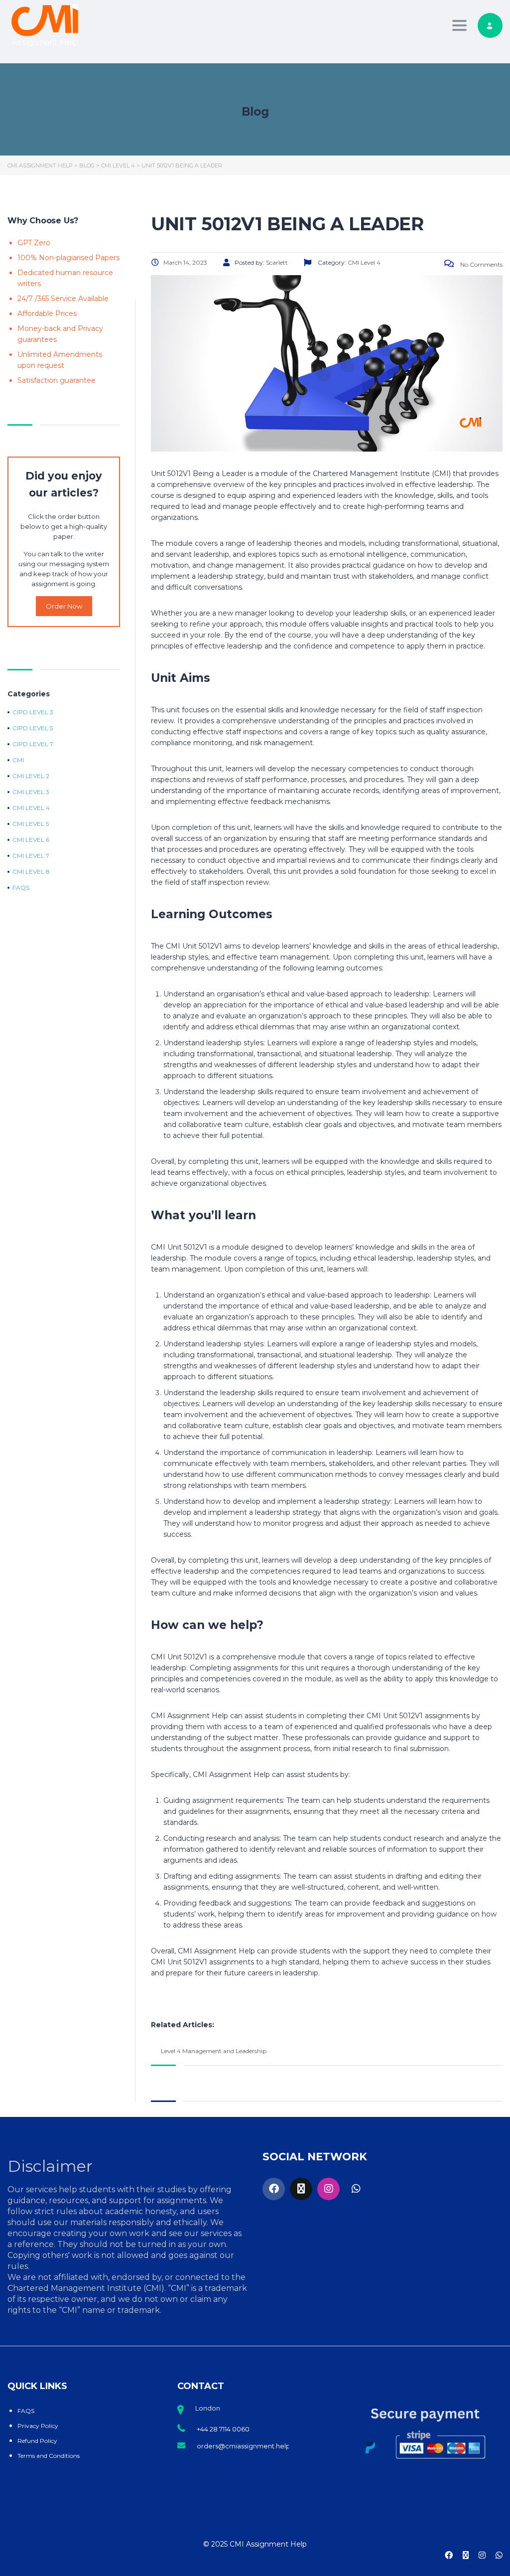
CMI (18, 760)
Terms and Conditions (49, 2456)
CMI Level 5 (31, 824)
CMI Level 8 (31, 872)
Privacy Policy (38, 2426)
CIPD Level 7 (33, 744)
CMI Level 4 (31, 808)
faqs (21, 888)
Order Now (64, 606)
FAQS (26, 2411)
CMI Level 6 (31, 840)
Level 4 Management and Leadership (214, 2051)
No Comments (481, 264)
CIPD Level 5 (33, 728)
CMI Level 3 (31, 792)
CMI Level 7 (31, 856)
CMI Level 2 (31, 776)
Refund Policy (37, 2441)
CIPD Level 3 (33, 712)
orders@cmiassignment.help (244, 2446)
